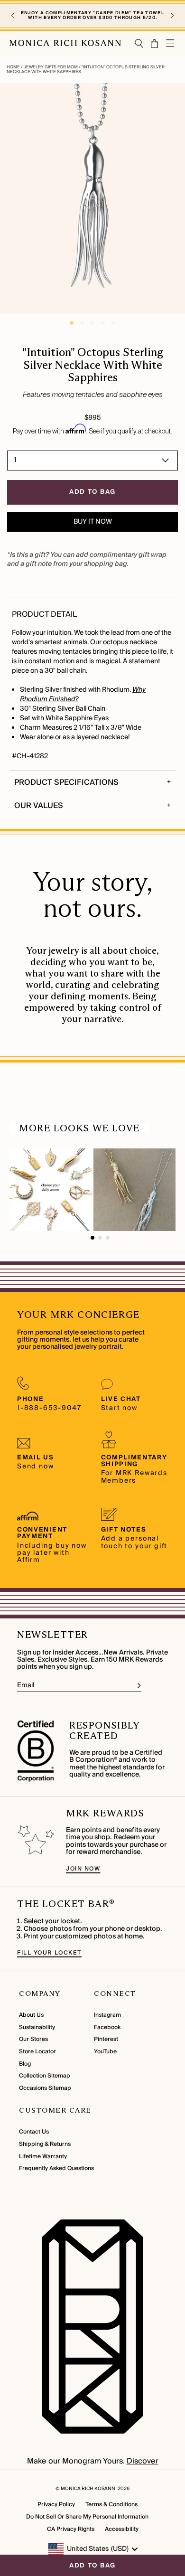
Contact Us (34, 2132)
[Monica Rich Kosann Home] (65, 43)
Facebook (107, 2027)
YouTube (105, 2052)
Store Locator (37, 2052)
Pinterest (106, 2039)
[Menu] (171, 43)
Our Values (39, 806)
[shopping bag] (155, 43)
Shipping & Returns (45, 2144)
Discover (143, 2461)
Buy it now (93, 522)
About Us (31, 2015)
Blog (25, 2064)
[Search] (139, 43)
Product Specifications (66, 782)
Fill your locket (49, 1953)
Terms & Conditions (111, 2505)
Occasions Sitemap (45, 2088)
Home (14, 67)
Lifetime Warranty (43, 2157)
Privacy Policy (56, 2505)
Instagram (107, 2015)
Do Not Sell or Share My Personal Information (87, 2517)
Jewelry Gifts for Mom (51, 67)
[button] (13, 16)
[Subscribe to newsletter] (139, 1686)
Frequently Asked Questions (56, 2168)
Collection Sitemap (45, 2076)
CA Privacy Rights (71, 2529)
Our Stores (33, 2039)
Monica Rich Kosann (88, 2489)
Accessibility (122, 2529)
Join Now (83, 1869)
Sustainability (37, 2027)
